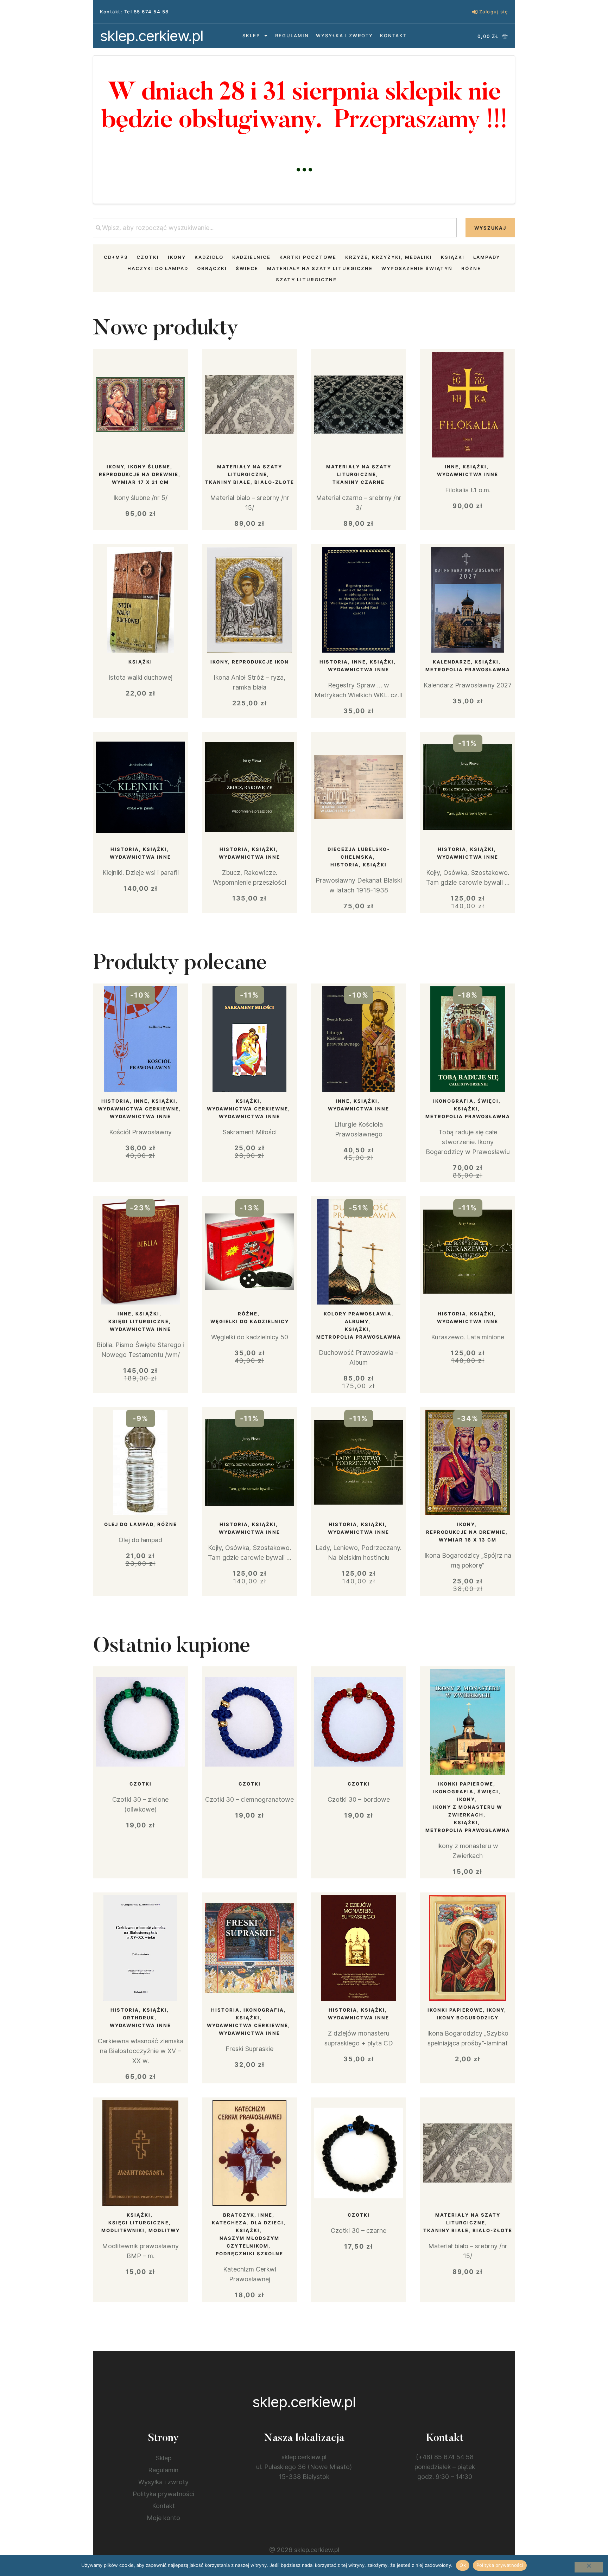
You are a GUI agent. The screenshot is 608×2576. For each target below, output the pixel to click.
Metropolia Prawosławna (468, 669)
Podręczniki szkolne (249, 2254)
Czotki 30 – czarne (359, 2231)
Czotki (148, 257)
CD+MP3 (116, 257)
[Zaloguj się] (475, 12)
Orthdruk (139, 2018)
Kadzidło (209, 257)
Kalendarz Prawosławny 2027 (468, 685)
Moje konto (163, 2518)
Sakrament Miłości (249, 1132)
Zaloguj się (494, 12)
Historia (334, 662)
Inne (452, 467)
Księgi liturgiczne (139, 1321)
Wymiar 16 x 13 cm (468, 1540)
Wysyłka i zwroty (344, 36)
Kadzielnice (251, 257)
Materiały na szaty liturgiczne (320, 268)
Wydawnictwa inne (468, 474)
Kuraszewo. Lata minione (468, 1337)
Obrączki (212, 268)
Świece (247, 268)
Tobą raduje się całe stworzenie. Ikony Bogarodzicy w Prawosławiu (468, 1142)
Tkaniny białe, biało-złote (250, 482)
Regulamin (292, 36)
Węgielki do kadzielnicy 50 (250, 1337)
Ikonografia (264, 2010)
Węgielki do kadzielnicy (250, 1321)
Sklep (251, 36)
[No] (589, 2567)
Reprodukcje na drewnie (139, 474)
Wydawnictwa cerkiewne (138, 1109)
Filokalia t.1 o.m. (468, 490)
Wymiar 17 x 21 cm (140, 482)
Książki (453, 257)
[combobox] (275, 228)
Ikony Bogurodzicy (468, 2018)
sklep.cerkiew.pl (152, 36)
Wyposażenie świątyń (417, 268)
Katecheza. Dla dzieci (248, 2223)
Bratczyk (239, 2215)
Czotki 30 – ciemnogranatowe (249, 1799)
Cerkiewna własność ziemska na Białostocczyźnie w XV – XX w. (141, 2051)
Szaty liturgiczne (306, 280)
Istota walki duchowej (140, 677)
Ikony (177, 257)
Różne (471, 268)
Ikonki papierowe (466, 1784)
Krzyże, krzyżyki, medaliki (389, 257)
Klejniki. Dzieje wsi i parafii (141, 873)
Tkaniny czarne (359, 482)
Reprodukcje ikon (260, 662)
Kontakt (393, 36)
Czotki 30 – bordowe (359, 1799)
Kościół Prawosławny (140, 1132)
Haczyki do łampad (158, 268)
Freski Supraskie (249, 2049)
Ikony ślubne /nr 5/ (140, 498)
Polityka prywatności (163, 2494)
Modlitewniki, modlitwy (141, 2230)
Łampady (487, 257)
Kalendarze (452, 662)
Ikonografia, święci (466, 1101)
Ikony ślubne (149, 467)
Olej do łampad (129, 1524)
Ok (463, 2565)
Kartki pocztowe (308, 257)
